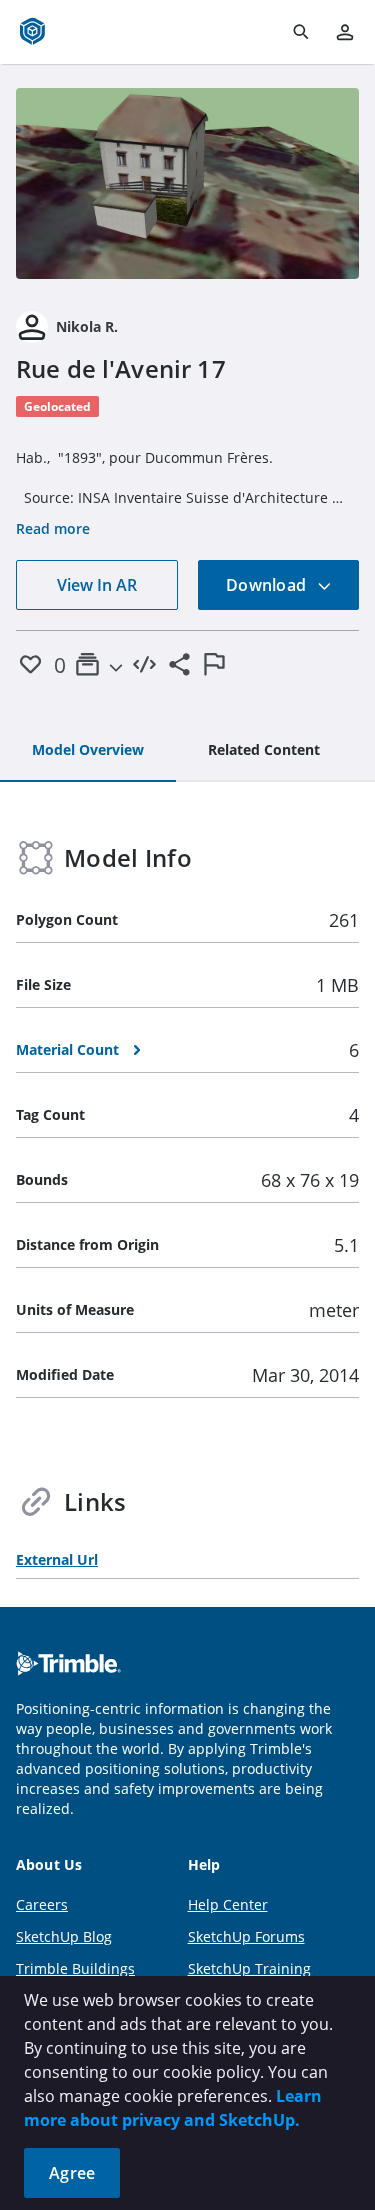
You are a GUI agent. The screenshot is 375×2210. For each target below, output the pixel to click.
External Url (57, 1559)
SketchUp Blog (64, 1936)
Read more (53, 528)
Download (268, 585)
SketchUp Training (249, 1968)
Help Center (228, 1904)
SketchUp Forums (246, 1936)
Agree (72, 2173)
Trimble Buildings (75, 1968)
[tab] (88, 751)
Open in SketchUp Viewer (188, 183)
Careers (42, 1904)
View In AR (97, 585)
